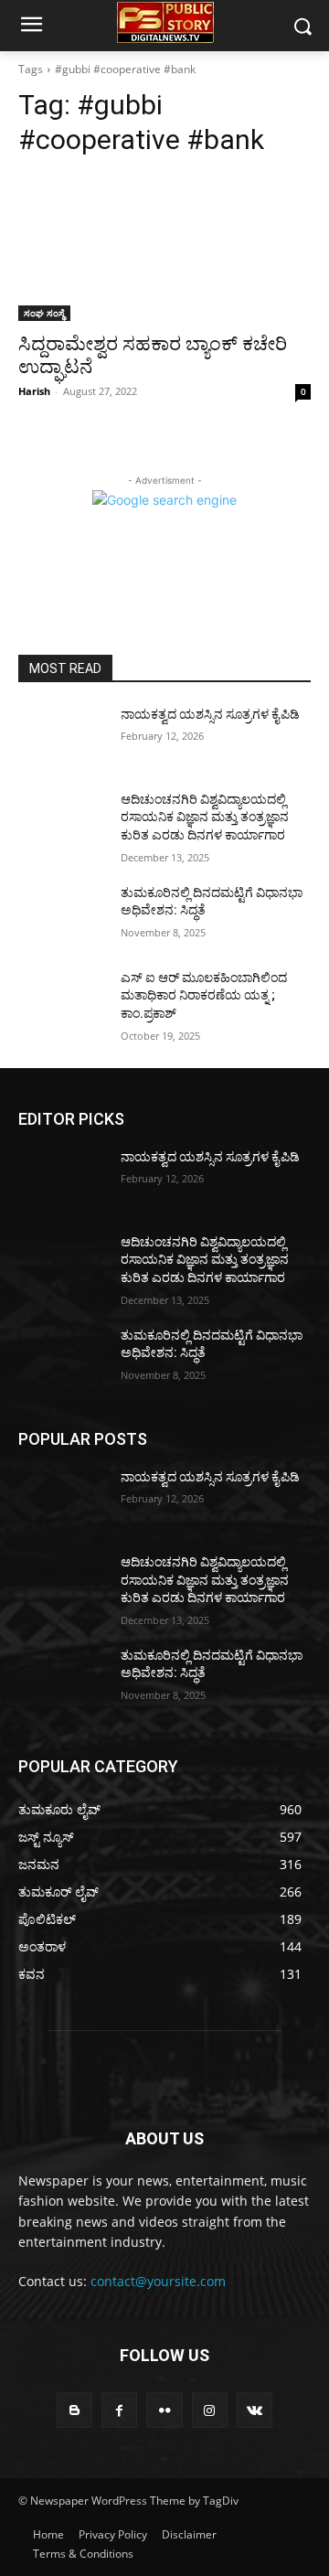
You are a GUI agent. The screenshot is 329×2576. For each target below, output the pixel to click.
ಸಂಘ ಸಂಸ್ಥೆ (44, 313)
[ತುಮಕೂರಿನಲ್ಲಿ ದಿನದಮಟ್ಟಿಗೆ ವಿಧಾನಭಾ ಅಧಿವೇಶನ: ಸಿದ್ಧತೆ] (62, 915)
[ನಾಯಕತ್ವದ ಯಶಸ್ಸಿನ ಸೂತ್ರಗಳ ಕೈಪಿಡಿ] (62, 737)
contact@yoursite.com (158, 2281)
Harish (34, 391)
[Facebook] (119, 2410)
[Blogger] (74, 2410)
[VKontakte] (255, 2410)
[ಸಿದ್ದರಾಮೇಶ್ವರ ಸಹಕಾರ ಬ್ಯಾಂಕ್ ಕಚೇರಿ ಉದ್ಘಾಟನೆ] (164, 248)
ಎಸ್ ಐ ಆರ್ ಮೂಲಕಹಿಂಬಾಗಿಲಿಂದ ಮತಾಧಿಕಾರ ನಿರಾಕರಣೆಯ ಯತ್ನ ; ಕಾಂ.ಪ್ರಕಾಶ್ (204, 995)
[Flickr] (164, 2410)
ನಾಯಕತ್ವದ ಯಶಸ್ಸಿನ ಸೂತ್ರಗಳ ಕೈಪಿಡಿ (210, 714)
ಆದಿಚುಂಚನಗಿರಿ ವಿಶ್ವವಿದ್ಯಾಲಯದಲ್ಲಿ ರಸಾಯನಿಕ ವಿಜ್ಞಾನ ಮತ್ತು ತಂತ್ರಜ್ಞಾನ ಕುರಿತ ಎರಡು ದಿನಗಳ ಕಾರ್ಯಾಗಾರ (205, 817)
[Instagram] (210, 2410)
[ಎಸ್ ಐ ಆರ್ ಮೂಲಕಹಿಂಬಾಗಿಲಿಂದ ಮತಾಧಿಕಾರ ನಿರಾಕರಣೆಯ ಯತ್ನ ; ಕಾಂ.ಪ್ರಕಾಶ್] (62, 1000)
